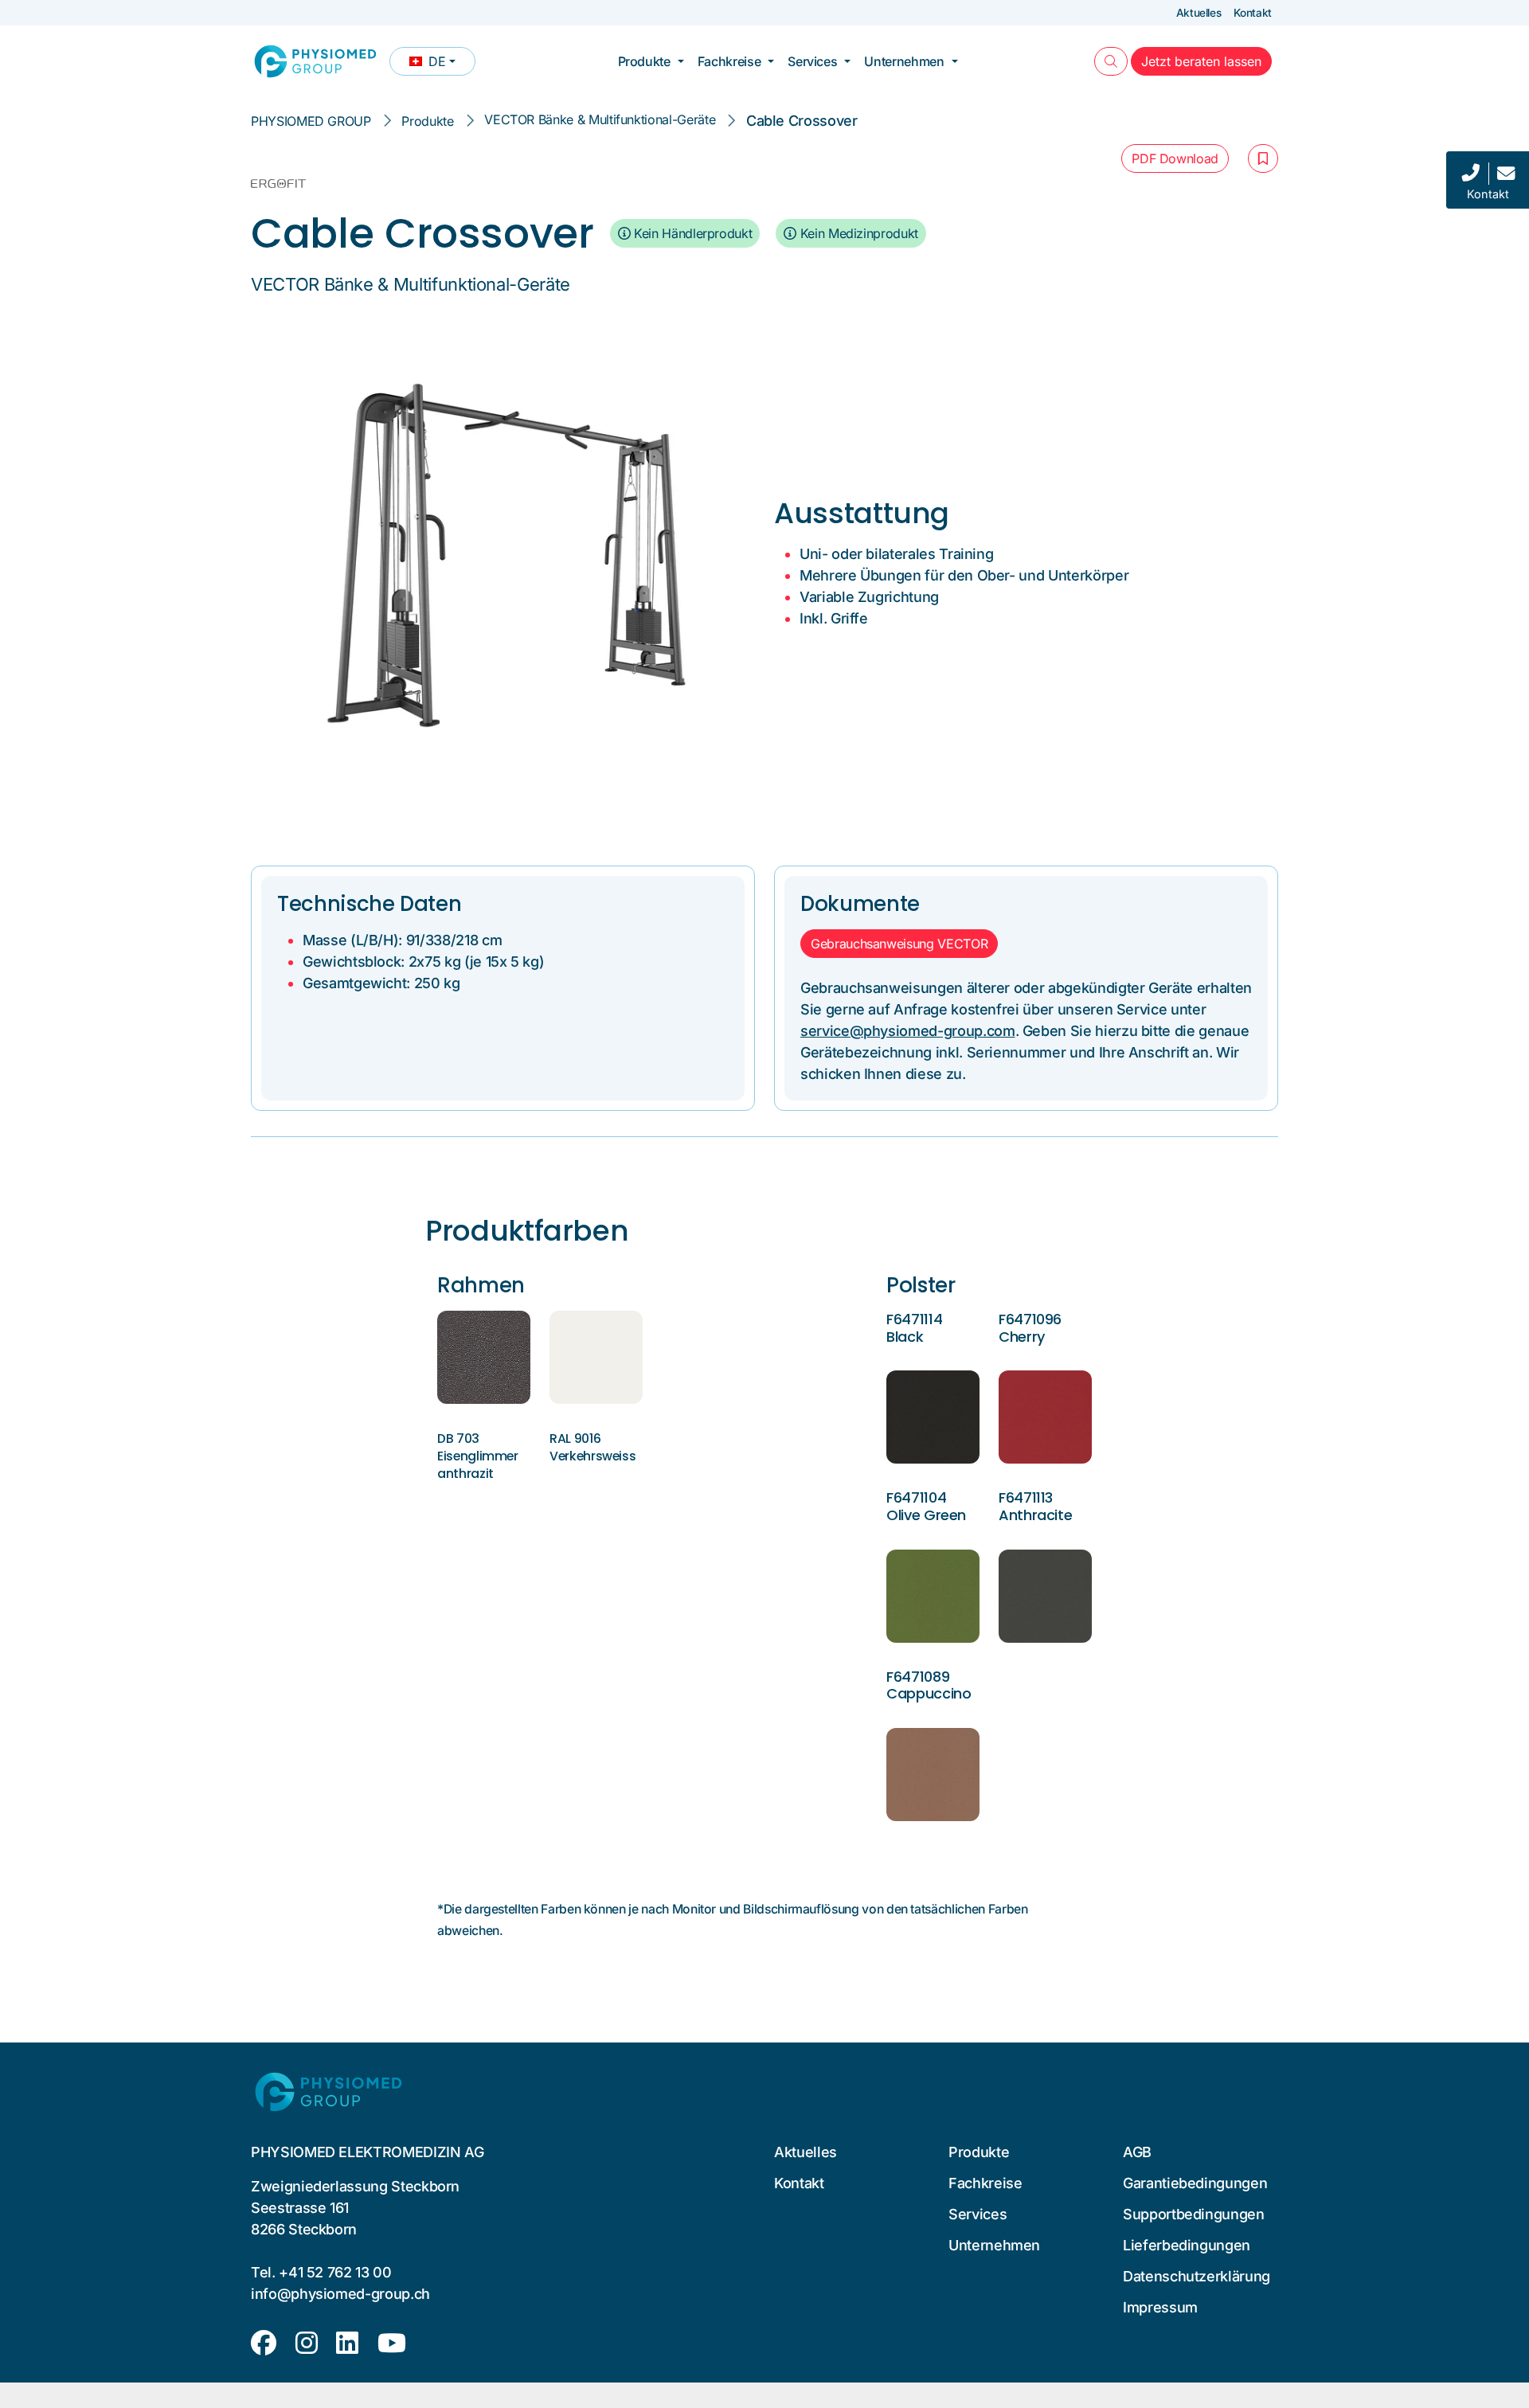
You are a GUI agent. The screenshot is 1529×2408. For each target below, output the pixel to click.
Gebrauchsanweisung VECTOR (899, 944)
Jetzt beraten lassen (1206, 61)
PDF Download (1175, 158)
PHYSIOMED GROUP (311, 121)
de (442, 64)
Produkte (644, 61)
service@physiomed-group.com (908, 1031)
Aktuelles (1199, 13)
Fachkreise (729, 61)
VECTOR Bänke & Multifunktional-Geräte (600, 119)
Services (812, 61)
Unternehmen (904, 61)
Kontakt (1253, 13)
